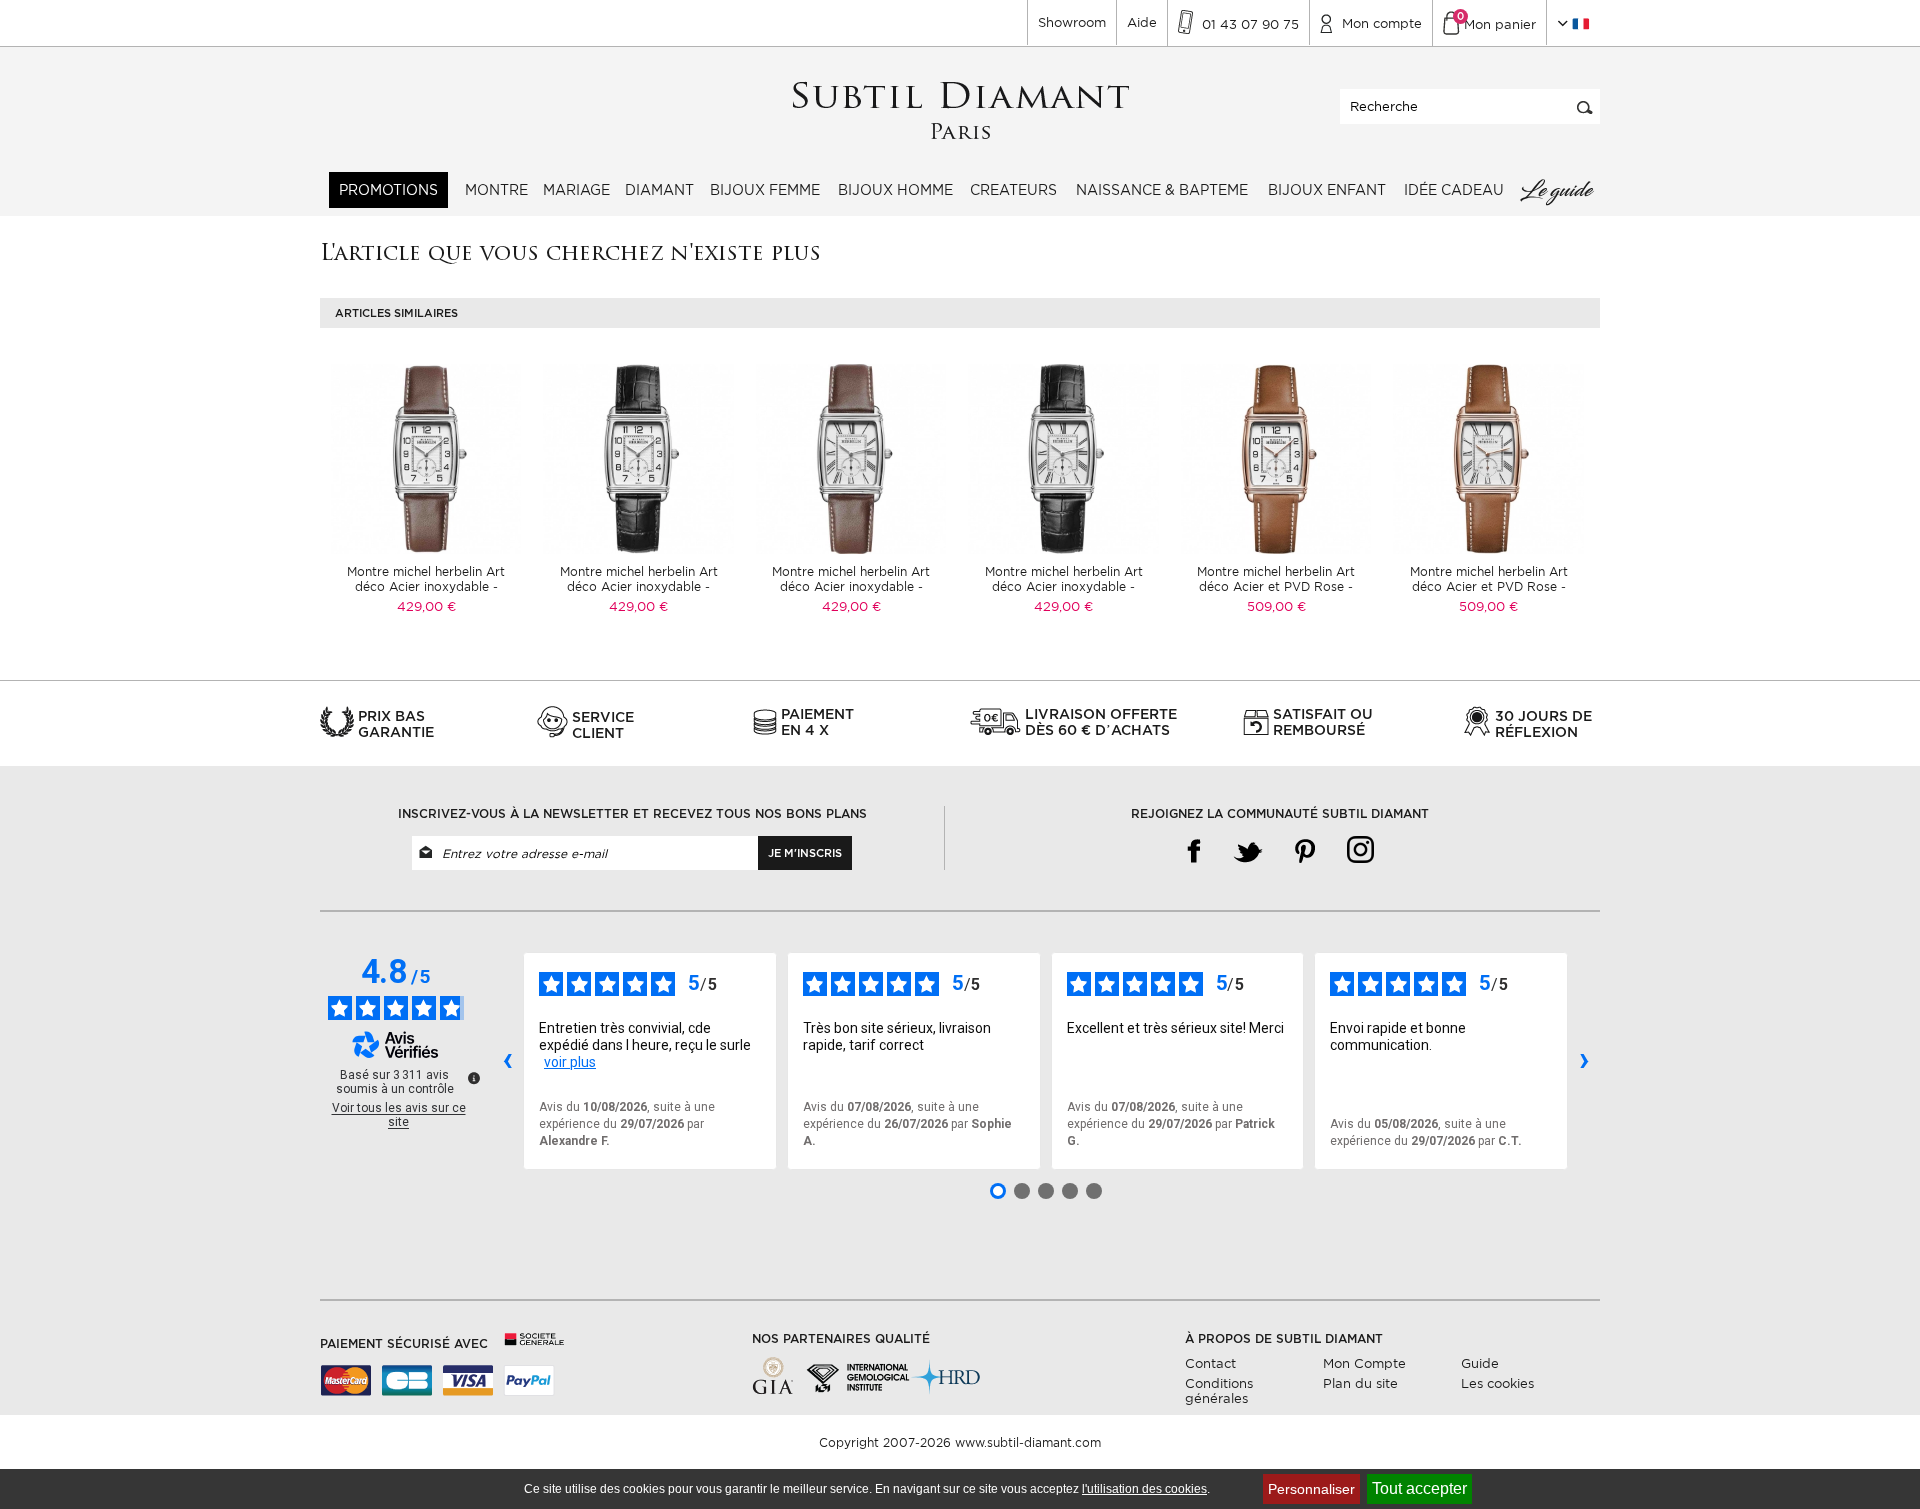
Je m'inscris (805, 853)
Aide (1142, 22)
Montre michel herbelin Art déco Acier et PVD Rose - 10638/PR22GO (1276, 586)
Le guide (1556, 190)
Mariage (576, 190)
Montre (496, 190)
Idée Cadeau (1454, 190)
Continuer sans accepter (1849, 1454)
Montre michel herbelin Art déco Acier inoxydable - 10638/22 (639, 586)
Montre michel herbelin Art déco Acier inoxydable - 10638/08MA (851, 586)
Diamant (659, 190)
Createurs (1013, 190)
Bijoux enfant (1327, 190)
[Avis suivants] (1584, 1061)
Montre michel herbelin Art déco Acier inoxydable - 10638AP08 (1064, 586)
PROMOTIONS (388, 190)
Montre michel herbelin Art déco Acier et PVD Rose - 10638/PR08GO (1489, 586)
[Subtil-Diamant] (960, 111)
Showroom (1072, 22)
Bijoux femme (765, 190)
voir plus (570, 1062)
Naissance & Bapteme (1162, 190)
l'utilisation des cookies (1144, 1489)
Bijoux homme (895, 190)
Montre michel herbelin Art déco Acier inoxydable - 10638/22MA (426, 586)
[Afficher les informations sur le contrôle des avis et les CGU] (474, 1078)
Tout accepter (1419, 1488)
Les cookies (1497, 1383)
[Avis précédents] (507, 1061)
